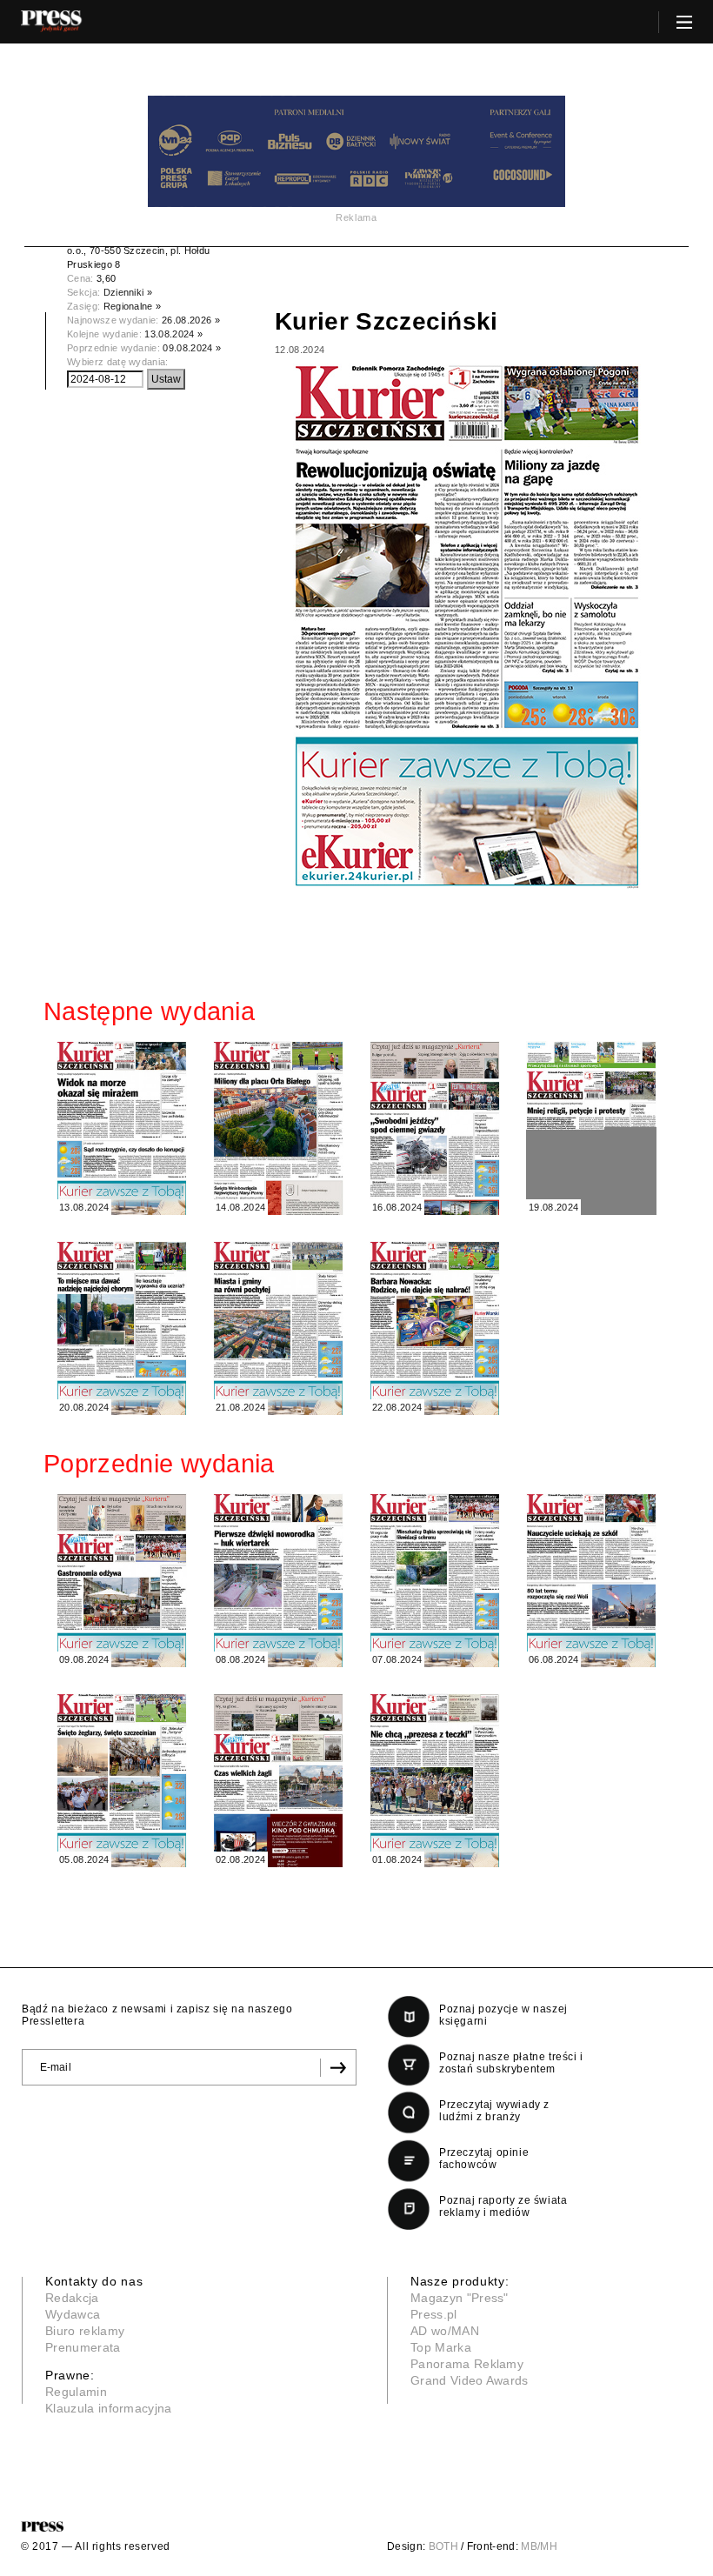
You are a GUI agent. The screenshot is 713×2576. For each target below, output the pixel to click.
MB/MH (539, 2546)
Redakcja (72, 2298)
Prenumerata (83, 2347)
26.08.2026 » (191, 320)
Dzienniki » (128, 292)
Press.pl (434, 2314)
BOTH (443, 2546)
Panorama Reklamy (467, 2364)
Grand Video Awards (470, 2380)
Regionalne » (133, 306)
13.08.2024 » (173, 334)
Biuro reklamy (85, 2331)
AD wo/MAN (445, 2331)
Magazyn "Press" (460, 2298)
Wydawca (73, 2314)
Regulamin (76, 2392)
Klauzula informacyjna (109, 2408)
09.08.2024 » (192, 348)
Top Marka (441, 2347)
